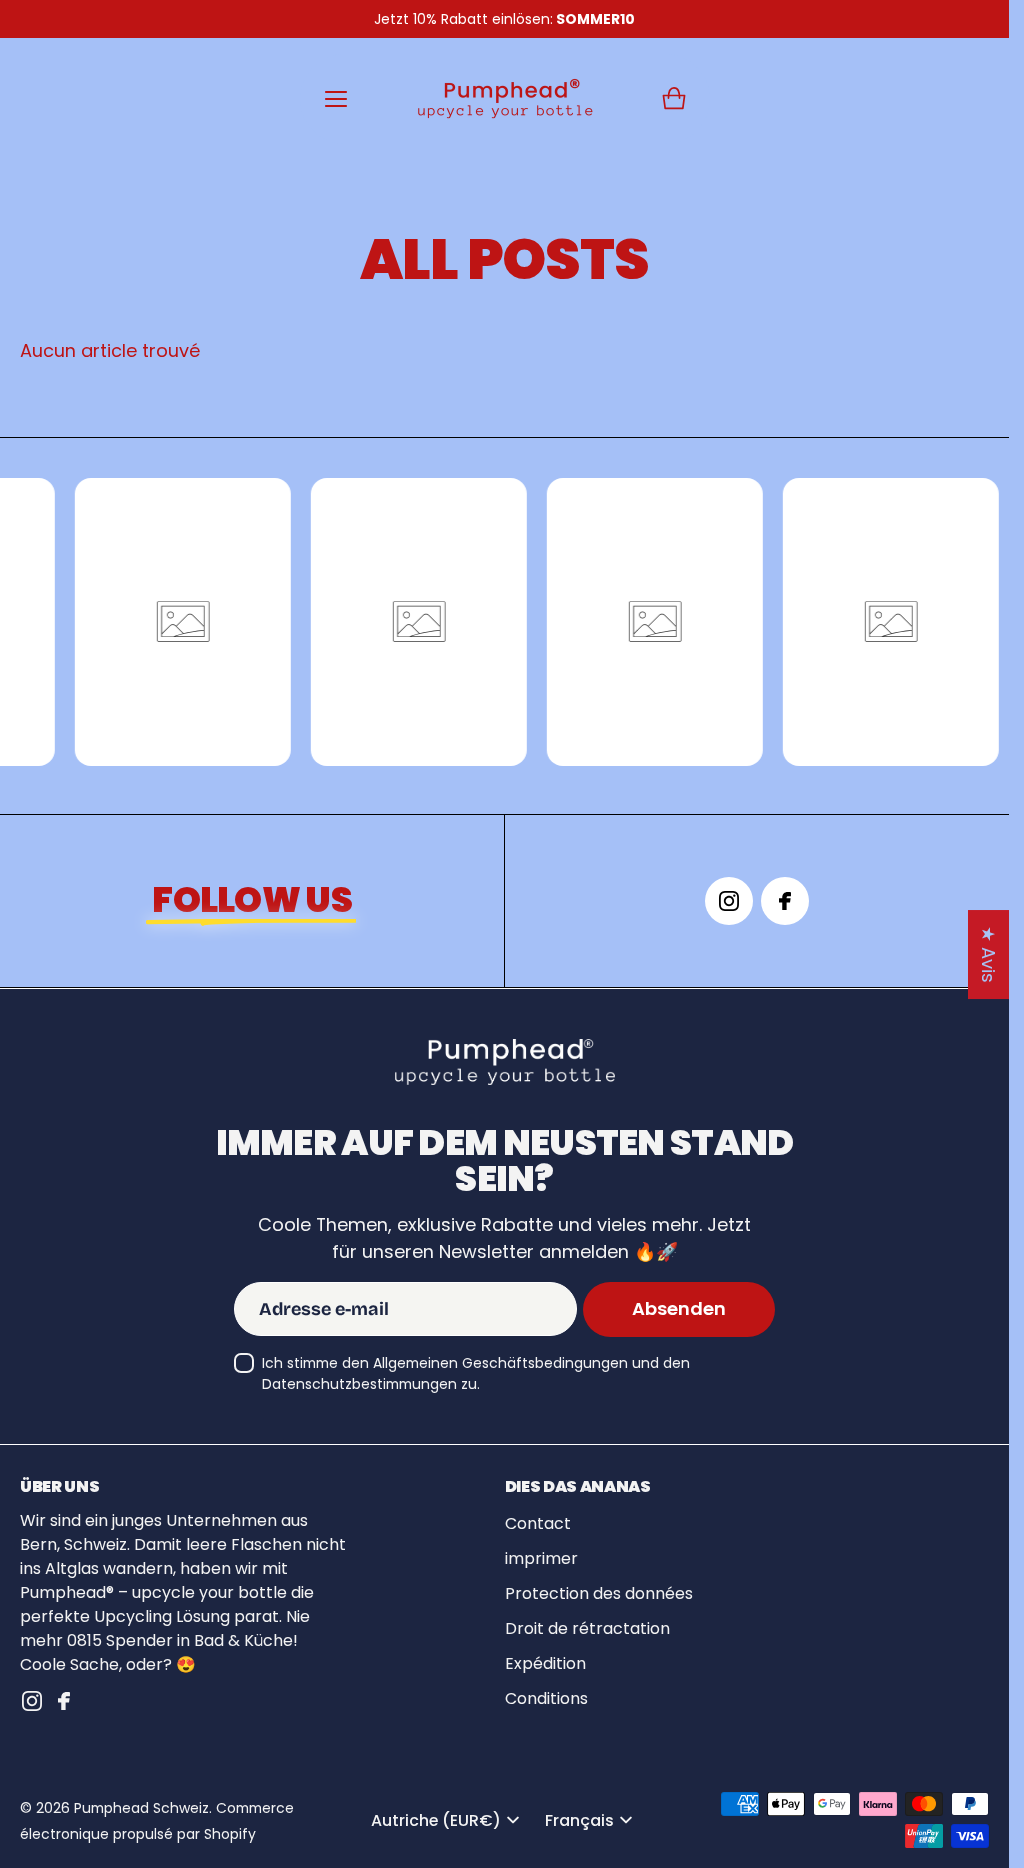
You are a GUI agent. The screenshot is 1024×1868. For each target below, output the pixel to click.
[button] (674, 99)
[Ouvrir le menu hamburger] (336, 99)
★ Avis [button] (988, 954)
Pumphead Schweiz (141, 1808)
